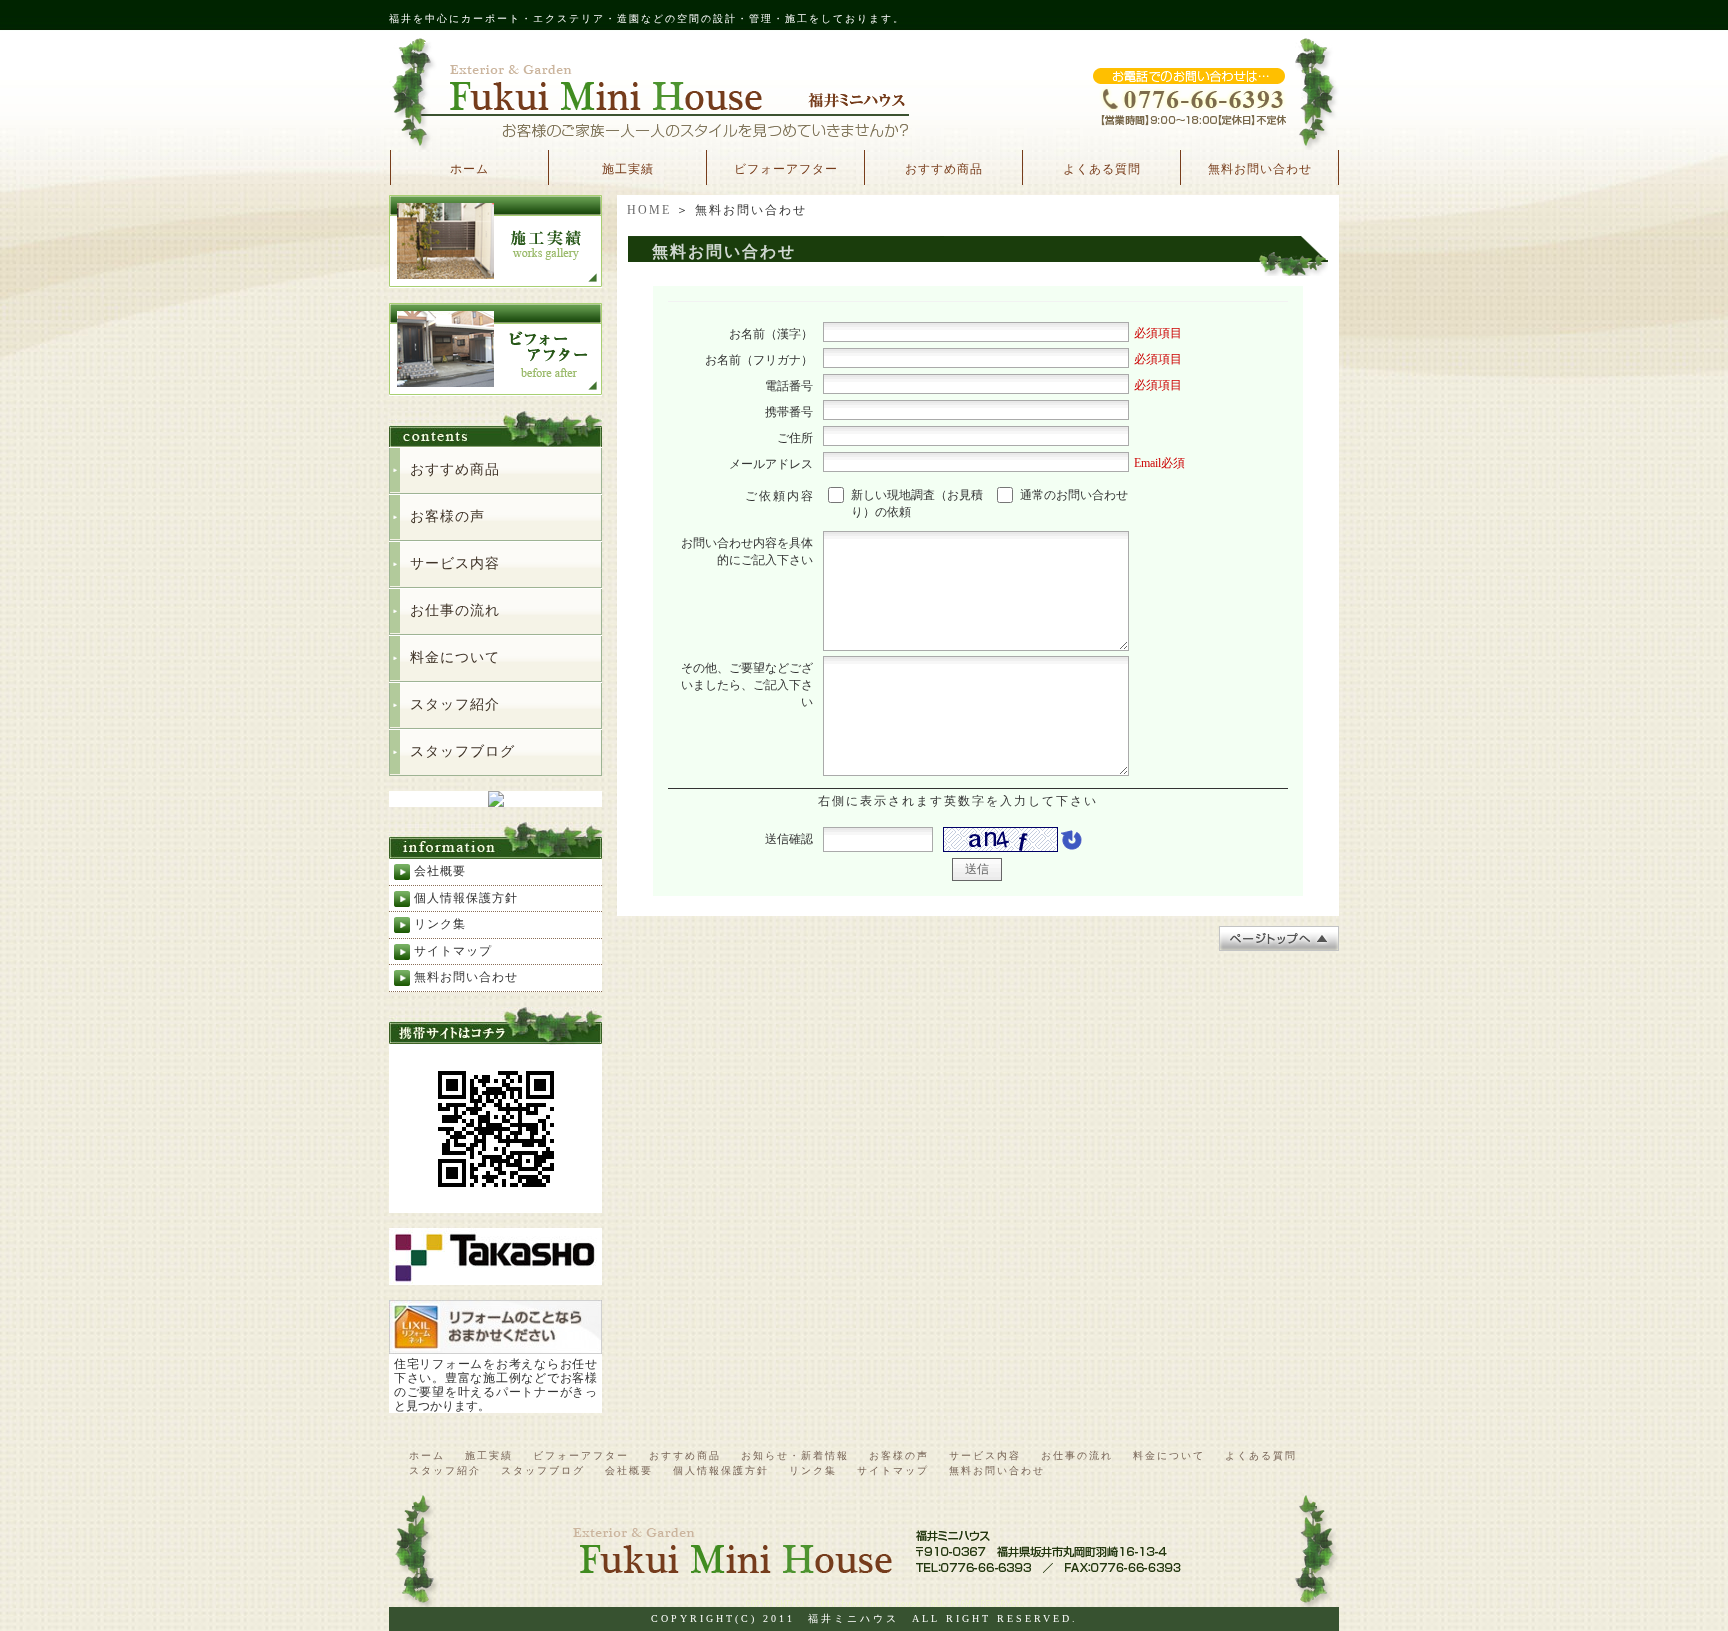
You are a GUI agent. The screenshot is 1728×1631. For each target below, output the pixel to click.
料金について (455, 657)
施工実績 (628, 169)
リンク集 (440, 924)
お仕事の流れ (455, 610)
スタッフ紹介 (455, 704)
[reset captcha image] (1070, 845)
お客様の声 (447, 516)
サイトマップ (453, 951)
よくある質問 (1102, 169)
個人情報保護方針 (466, 898)
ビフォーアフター (786, 169)
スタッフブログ (462, 751)
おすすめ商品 (944, 169)
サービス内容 (455, 563)
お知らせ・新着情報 (795, 1455)
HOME (649, 210)
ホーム (469, 169)
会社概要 (440, 871)
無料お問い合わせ (1260, 169)
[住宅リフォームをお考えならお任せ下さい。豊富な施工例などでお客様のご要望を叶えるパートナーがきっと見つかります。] (495, 1345)
